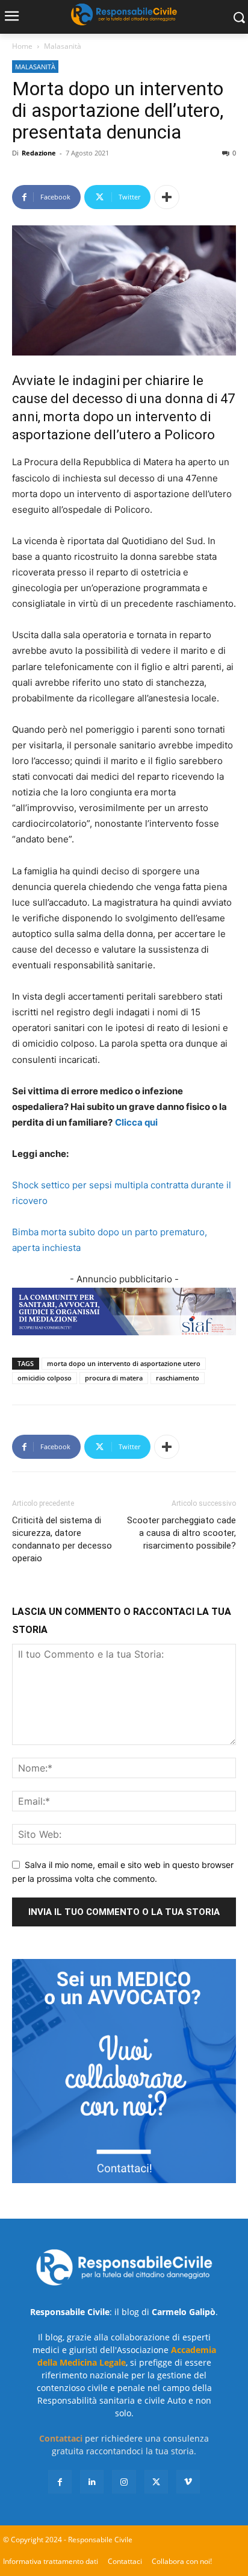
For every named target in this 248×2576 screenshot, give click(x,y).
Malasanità (63, 46)
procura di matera (114, 1378)
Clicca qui (136, 1122)
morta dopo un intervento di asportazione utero (124, 1363)
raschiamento (178, 1378)
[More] (167, 197)
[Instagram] (124, 2482)
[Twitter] (156, 2482)
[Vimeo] (188, 2482)
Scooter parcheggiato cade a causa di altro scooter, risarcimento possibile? (181, 1533)
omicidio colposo (45, 1378)
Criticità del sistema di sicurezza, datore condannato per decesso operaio (62, 1539)
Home (22, 46)
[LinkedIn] (92, 2482)
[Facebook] (60, 2482)
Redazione (39, 153)
